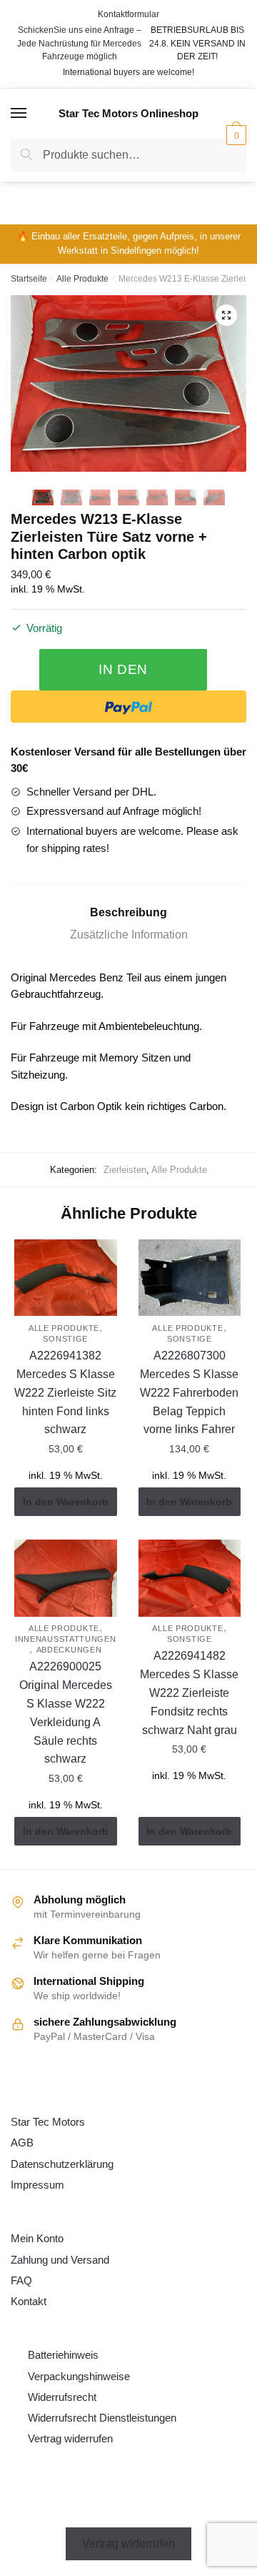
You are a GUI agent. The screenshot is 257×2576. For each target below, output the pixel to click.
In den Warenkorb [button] (66, 1502)
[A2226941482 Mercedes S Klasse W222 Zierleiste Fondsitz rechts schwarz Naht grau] (190, 1578)
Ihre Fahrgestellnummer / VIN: (119, 185)
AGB (22, 2142)
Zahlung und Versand (60, 2260)
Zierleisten (125, 1170)
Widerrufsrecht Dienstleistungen (102, 2418)
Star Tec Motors (48, 2122)
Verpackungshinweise (79, 2376)
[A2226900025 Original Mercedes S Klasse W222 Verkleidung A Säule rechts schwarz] (66, 1578)
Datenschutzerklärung (62, 2164)
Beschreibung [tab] (128, 912)
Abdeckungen (69, 1650)
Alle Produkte (82, 279)
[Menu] (19, 114)
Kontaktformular (128, 14)
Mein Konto (37, 2238)
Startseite (29, 279)
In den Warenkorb (123, 676)
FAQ (21, 2280)
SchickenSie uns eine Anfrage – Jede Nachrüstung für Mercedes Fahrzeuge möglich (79, 43)
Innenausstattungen (66, 1639)
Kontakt (29, 2301)
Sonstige (65, 1339)
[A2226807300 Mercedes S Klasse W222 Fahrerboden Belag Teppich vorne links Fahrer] (190, 1278)
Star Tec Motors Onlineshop (128, 113)
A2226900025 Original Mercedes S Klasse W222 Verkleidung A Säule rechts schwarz (66, 1713)
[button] (226, 315)
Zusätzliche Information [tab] (129, 935)
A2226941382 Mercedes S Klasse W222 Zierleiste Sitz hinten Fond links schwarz (65, 1393)
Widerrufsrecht (62, 2397)
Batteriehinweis (63, 2355)
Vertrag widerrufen (70, 2438)
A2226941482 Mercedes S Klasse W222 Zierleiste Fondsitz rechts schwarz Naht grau (189, 1693)
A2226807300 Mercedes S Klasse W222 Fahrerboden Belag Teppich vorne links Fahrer (189, 1393)
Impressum (37, 2185)
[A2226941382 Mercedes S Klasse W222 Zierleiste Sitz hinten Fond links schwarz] (66, 1278)
